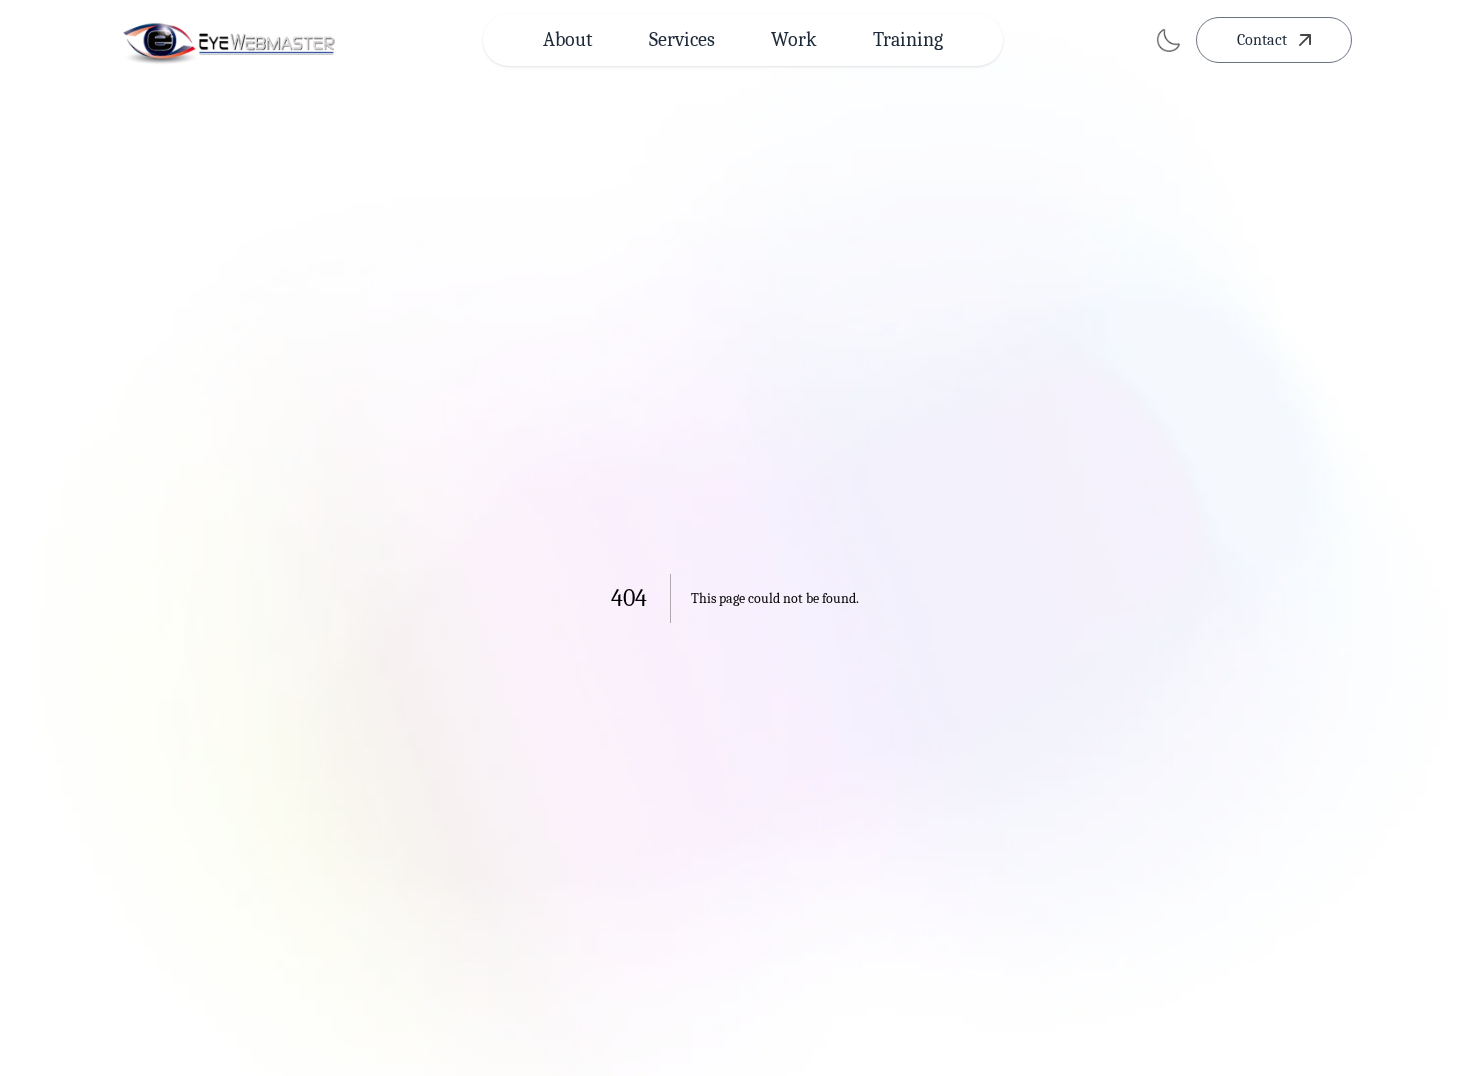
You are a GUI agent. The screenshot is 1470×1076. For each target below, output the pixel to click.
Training (908, 39)
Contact (1262, 40)
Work (794, 39)
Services (682, 39)
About (568, 39)
